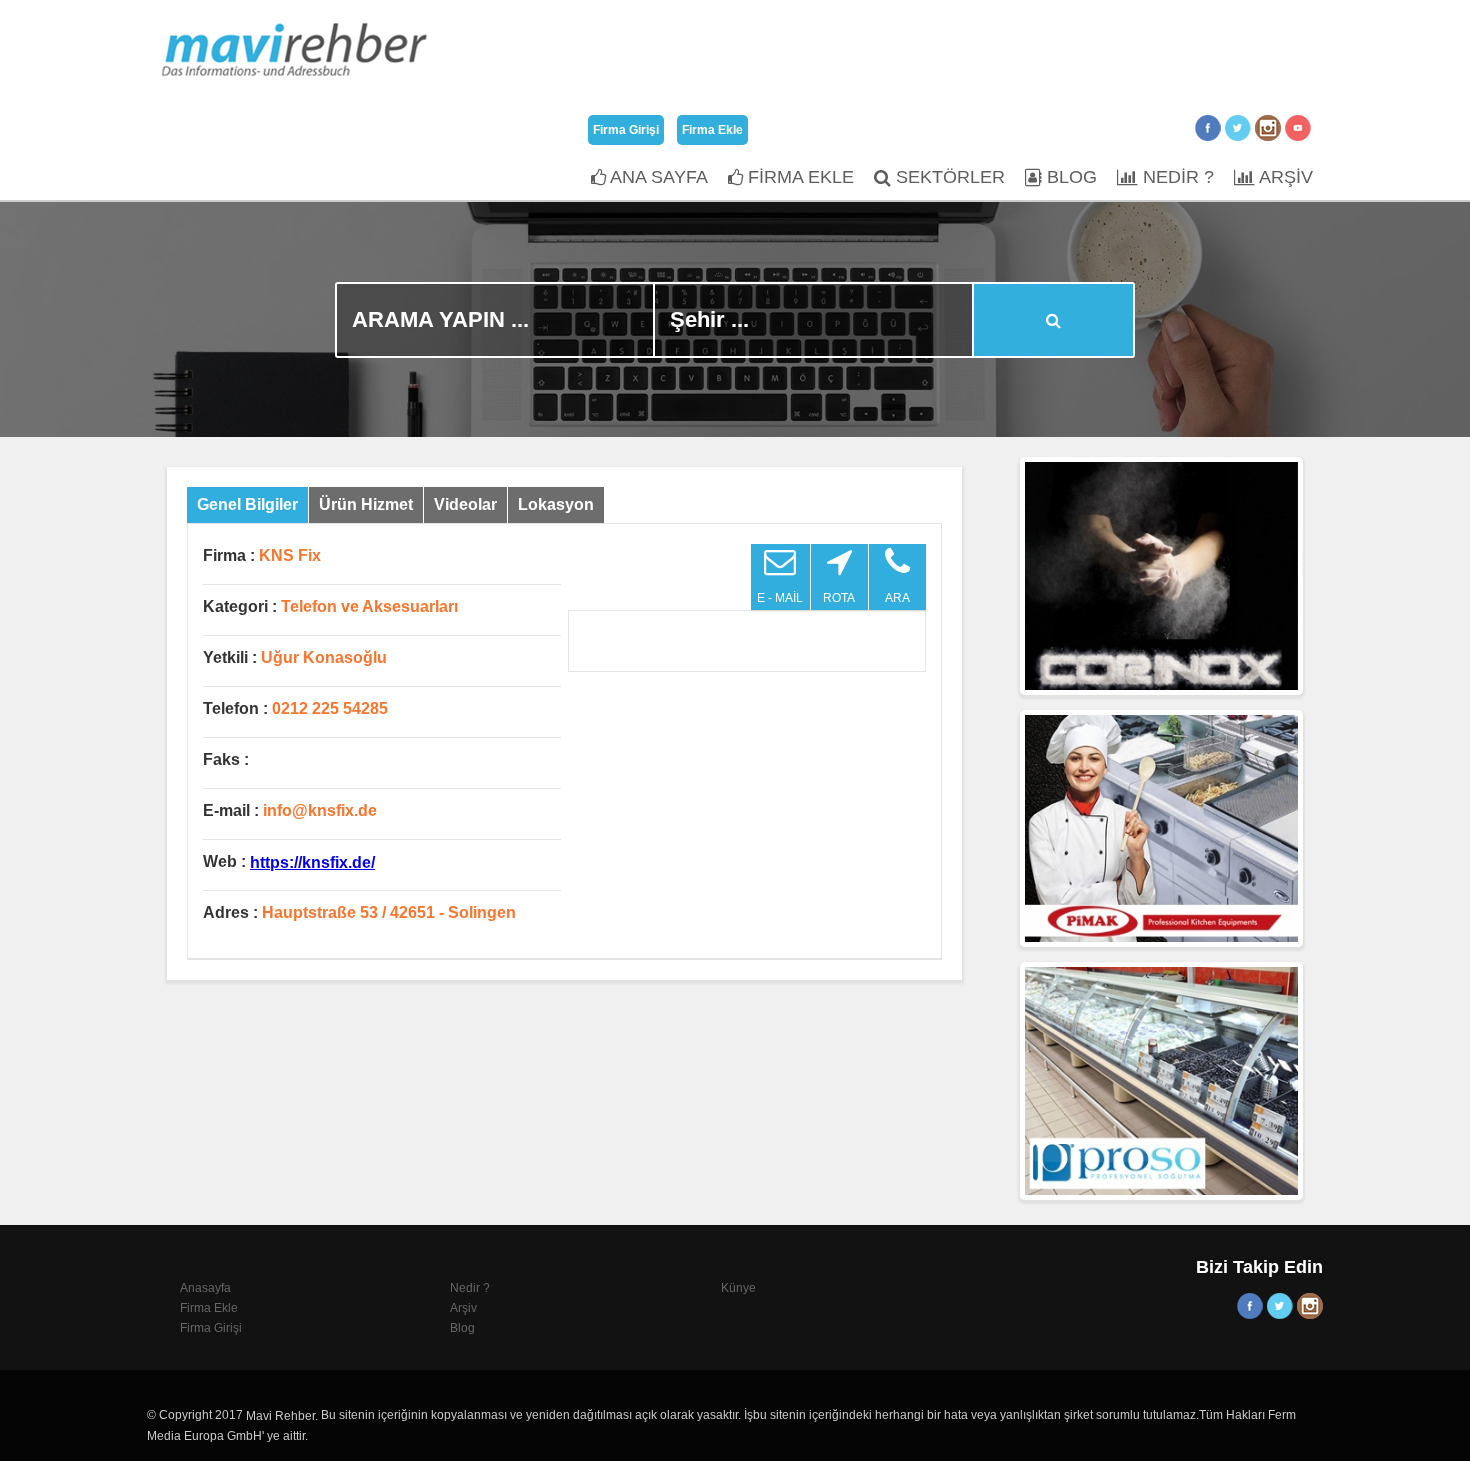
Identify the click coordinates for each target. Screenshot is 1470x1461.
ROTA (839, 598)
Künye (738, 1288)
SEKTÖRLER (948, 177)
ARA (897, 598)
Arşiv (463, 1308)
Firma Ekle (712, 130)
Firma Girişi (626, 130)
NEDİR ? (1176, 177)
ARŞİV (1284, 177)
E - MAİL (780, 598)
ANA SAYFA (657, 177)
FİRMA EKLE (798, 177)
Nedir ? (470, 1288)
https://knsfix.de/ (312, 862)
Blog (462, 1328)
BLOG (1069, 177)
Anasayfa (205, 1288)
